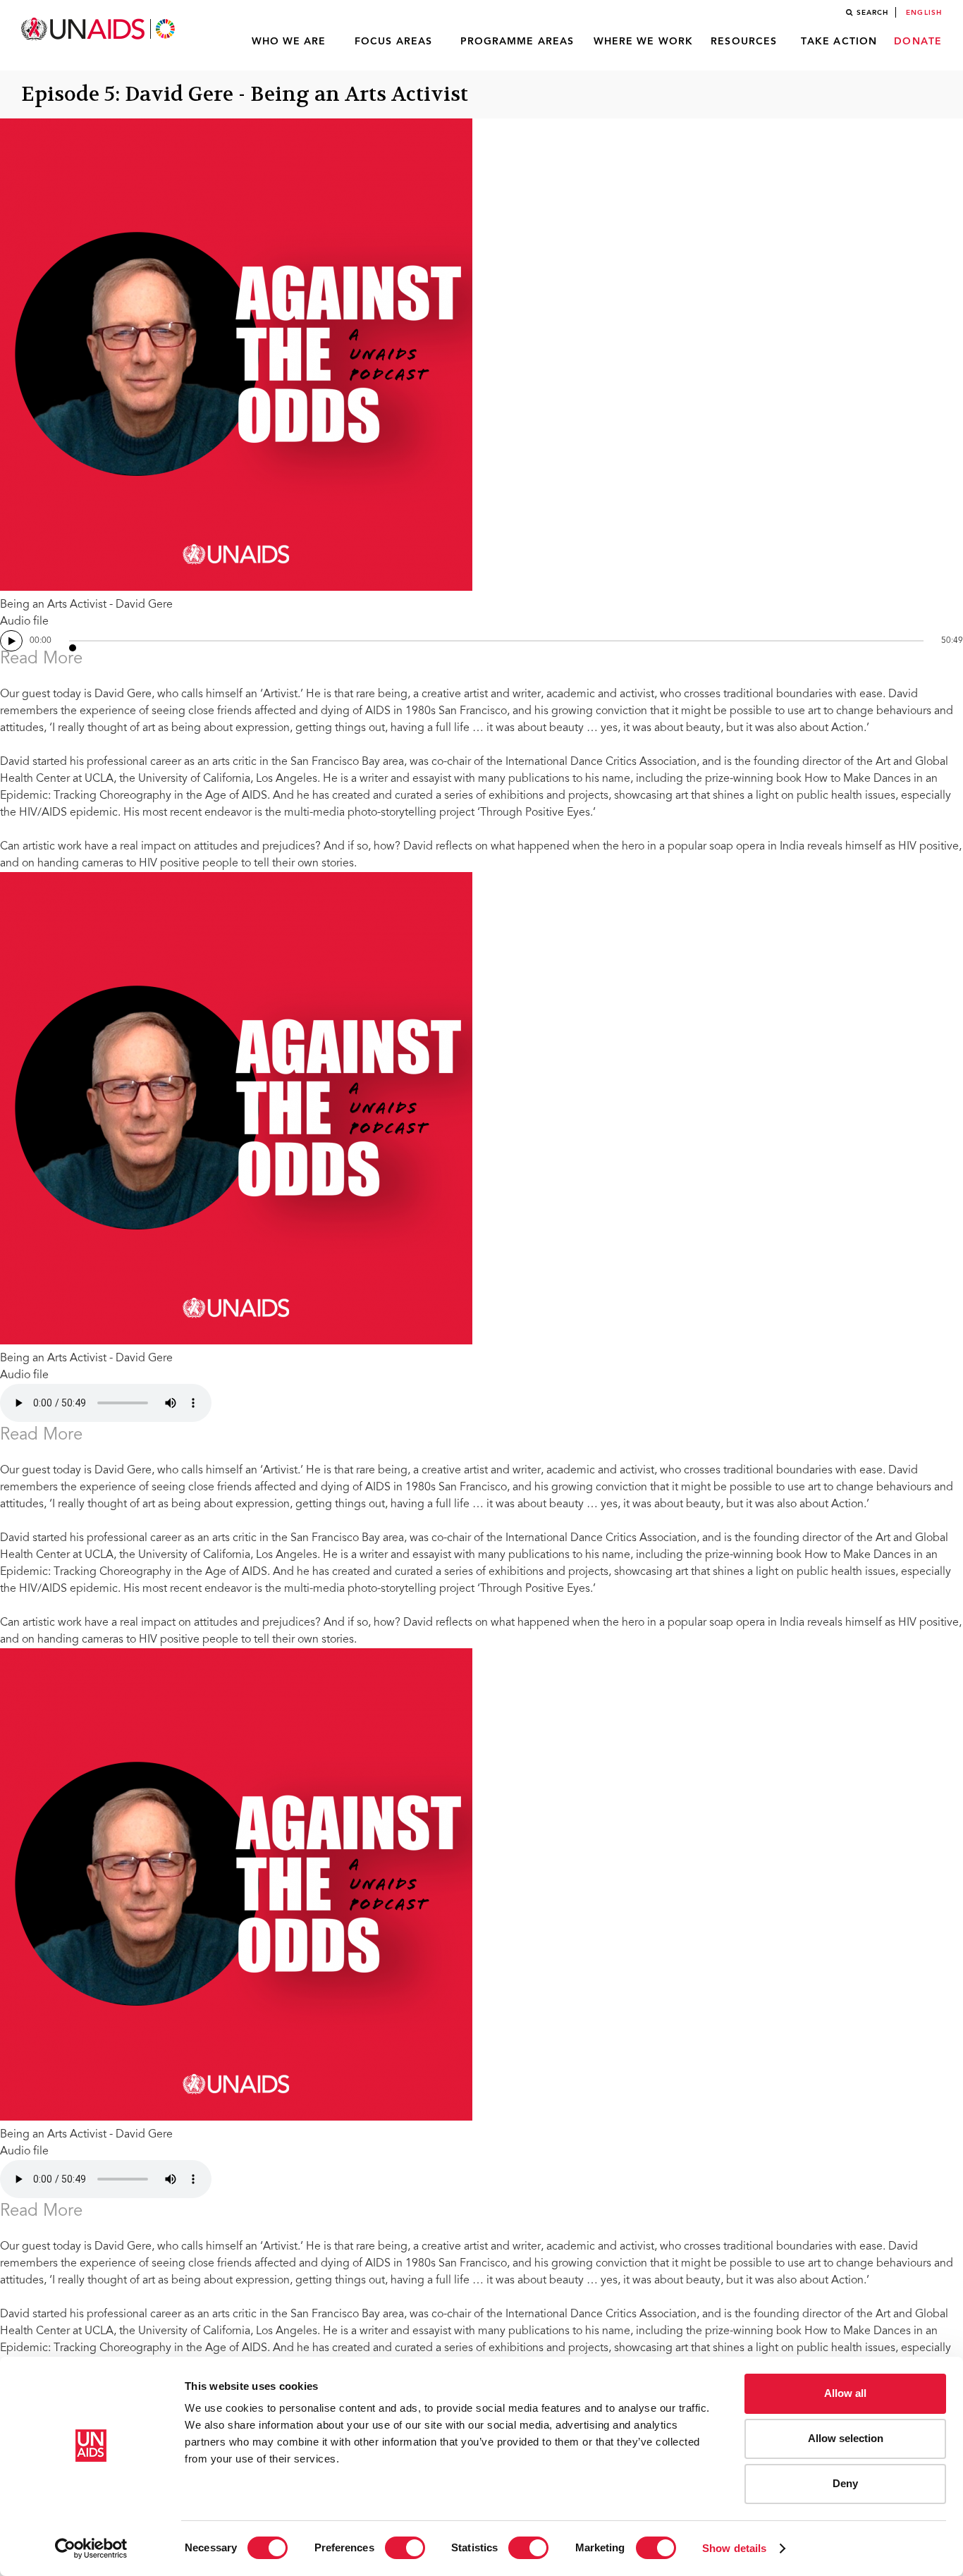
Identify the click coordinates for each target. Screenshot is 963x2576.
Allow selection (846, 2438)
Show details (734, 2548)
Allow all (845, 2393)
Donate (918, 42)
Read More (41, 660)
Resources (744, 42)
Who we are (289, 42)
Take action (839, 42)
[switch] (405, 2548)
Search (873, 13)
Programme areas (517, 42)
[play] (11, 641)
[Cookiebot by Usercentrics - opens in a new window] (91, 2549)
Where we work (643, 42)
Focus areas (393, 42)
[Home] (99, 29)
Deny (845, 2483)
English (924, 13)
